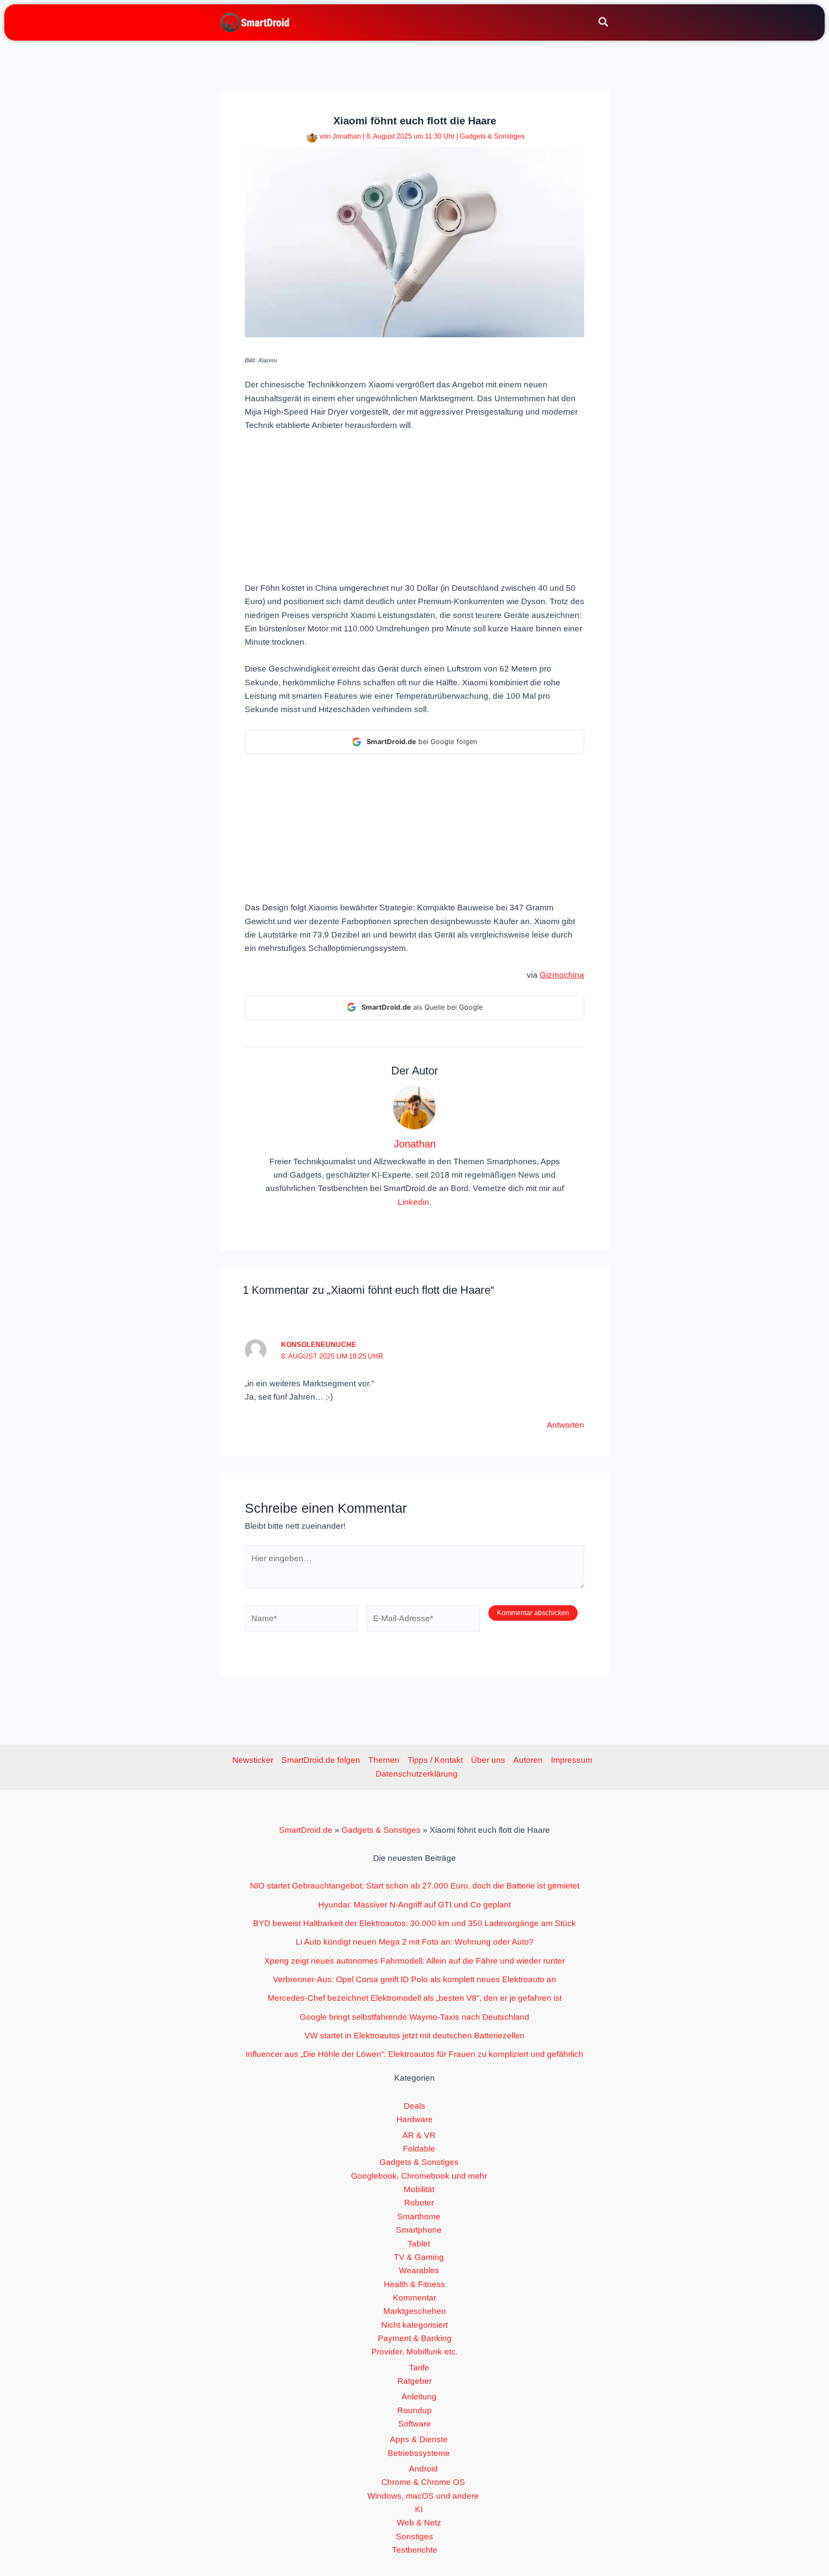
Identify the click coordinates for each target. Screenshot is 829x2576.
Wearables (419, 2270)
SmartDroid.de (306, 1830)
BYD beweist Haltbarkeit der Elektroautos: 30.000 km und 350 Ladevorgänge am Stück (414, 1923)
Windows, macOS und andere (423, 2496)
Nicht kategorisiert (414, 2325)
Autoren (528, 1760)
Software (414, 2424)
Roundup (414, 2410)
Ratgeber (414, 2381)
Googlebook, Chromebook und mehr (419, 2176)
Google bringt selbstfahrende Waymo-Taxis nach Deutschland (414, 2017)
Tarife (419, 2368)
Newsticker (253, 1760)
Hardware (414, 2119)
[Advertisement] (414, 506)
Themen (384, 1760)
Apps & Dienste (419, 2439)
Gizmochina (562, 975)
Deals (414, 2106)
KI (419, 2509)
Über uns (488, 1760)
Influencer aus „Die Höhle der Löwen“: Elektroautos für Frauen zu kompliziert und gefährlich (414, 2054)
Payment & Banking (415, 2338)
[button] (604, 23)
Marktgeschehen (415, 2311)
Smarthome (419, 2216)
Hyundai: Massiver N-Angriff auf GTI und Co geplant (414, 1905)
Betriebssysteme (419, 2453)
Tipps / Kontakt (435, 1760)
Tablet (419, 2244)
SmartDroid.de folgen (321, 1760)
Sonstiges (414, 2536)
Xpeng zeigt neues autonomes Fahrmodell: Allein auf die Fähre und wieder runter (414, 1961)
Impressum (572, 1760)
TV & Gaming (419, 2257)
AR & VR (419, 2135)
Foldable (419, 2149)
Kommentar (414, 2298)
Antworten (565, 1425)
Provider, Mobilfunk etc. (414, 2352)
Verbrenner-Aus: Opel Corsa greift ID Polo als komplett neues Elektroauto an (414, 1979)
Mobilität (419, 2189)
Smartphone (419, 2230)
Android (423, 2469)
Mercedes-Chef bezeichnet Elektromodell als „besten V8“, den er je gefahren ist (415, 1998)
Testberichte (415, 2550)
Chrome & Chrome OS (423, 2482)
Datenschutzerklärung (417, 1774)
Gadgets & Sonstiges (492, 136)
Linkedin (413, 1202)
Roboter (419, 2203)
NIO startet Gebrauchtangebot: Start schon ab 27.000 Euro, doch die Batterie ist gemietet (415, 1886)
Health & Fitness (414, 2284)
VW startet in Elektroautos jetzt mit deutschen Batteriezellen (414, 2036)
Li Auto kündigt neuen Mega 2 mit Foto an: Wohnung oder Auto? (415, 1942)
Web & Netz (419, 2523)
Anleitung (419, 2397)
